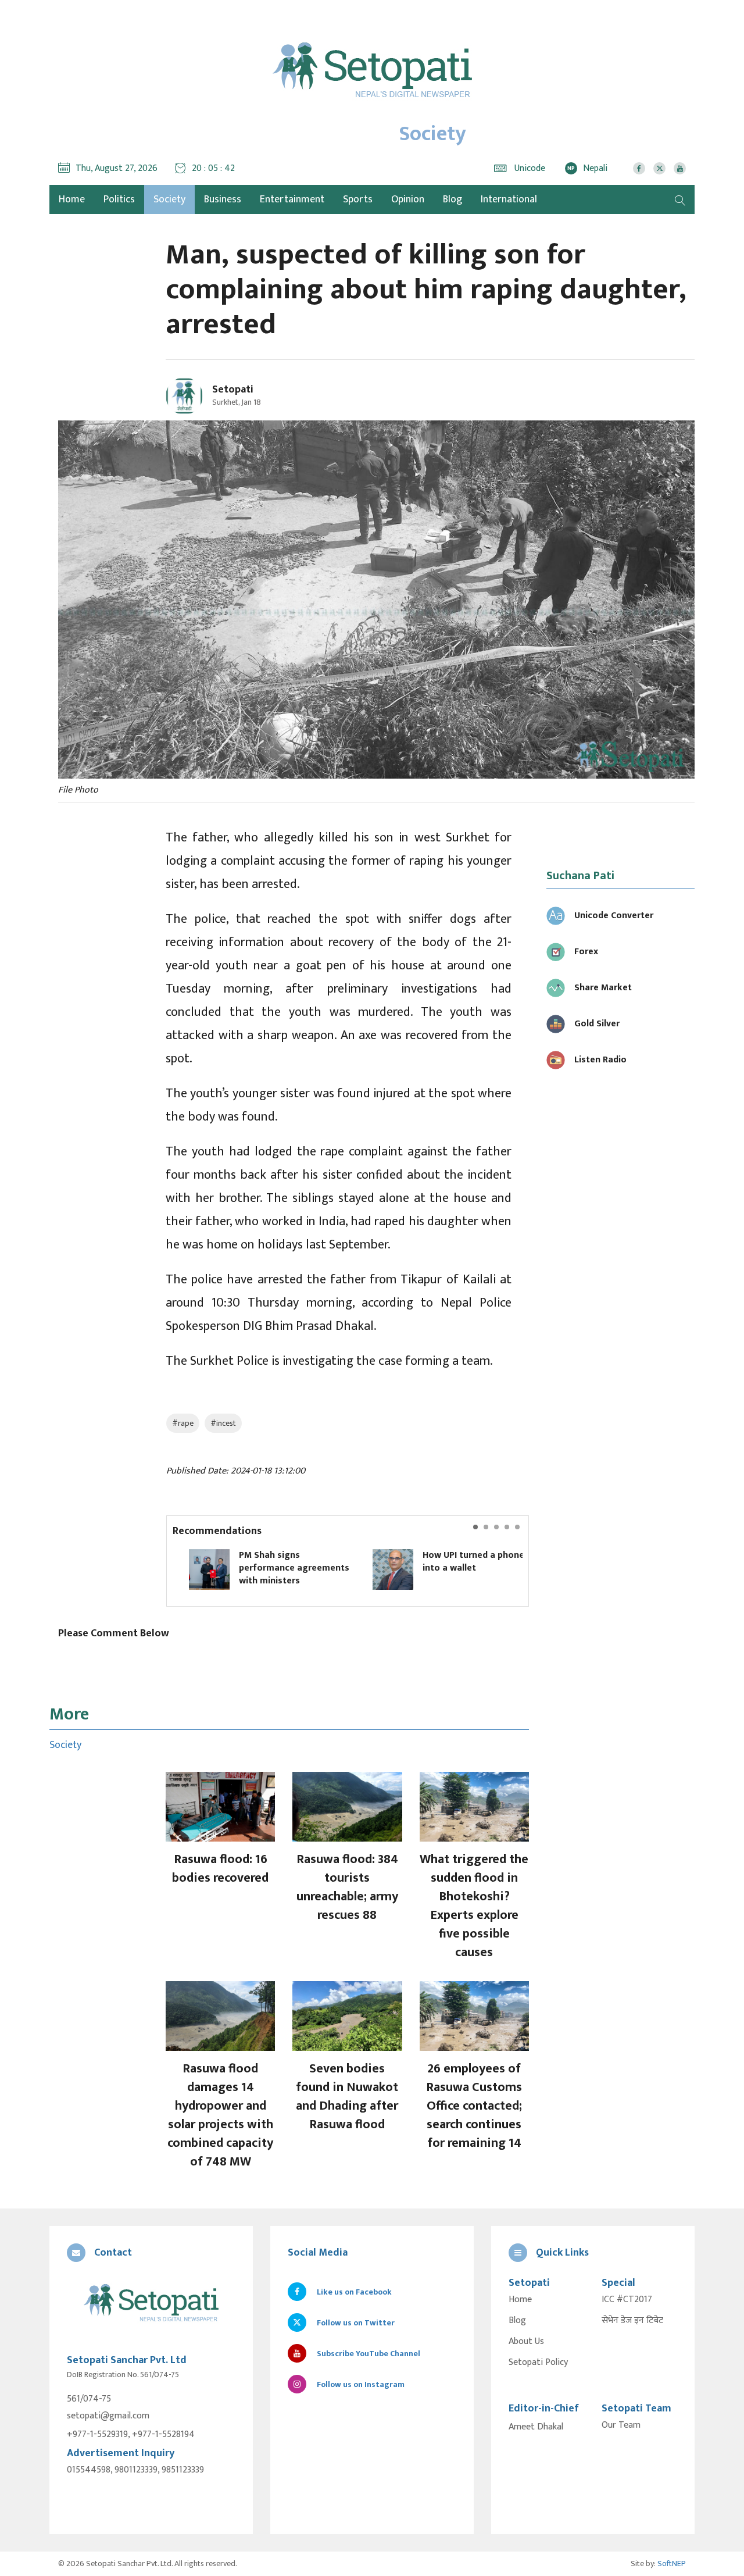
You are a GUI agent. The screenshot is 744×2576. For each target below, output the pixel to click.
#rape (183, 1423)
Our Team (621, 2425)
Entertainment (292, 199)
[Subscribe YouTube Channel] (680, 168)
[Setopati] (151, 2304)
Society (169, 199)
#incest (223, 1423)
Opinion (408, 199)
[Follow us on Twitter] (659, 168)
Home (520, 2300)
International (509, 199)
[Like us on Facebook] (639, 168)
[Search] (680, 199)
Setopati (233, 390)
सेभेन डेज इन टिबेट (632, 2321)
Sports (358, 199)
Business (223, 199)
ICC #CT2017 (627, 2300)
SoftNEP (672, 2563)
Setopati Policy (538, 2363)
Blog (453, 199)
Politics (119, 199)
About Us (526, 2342)
